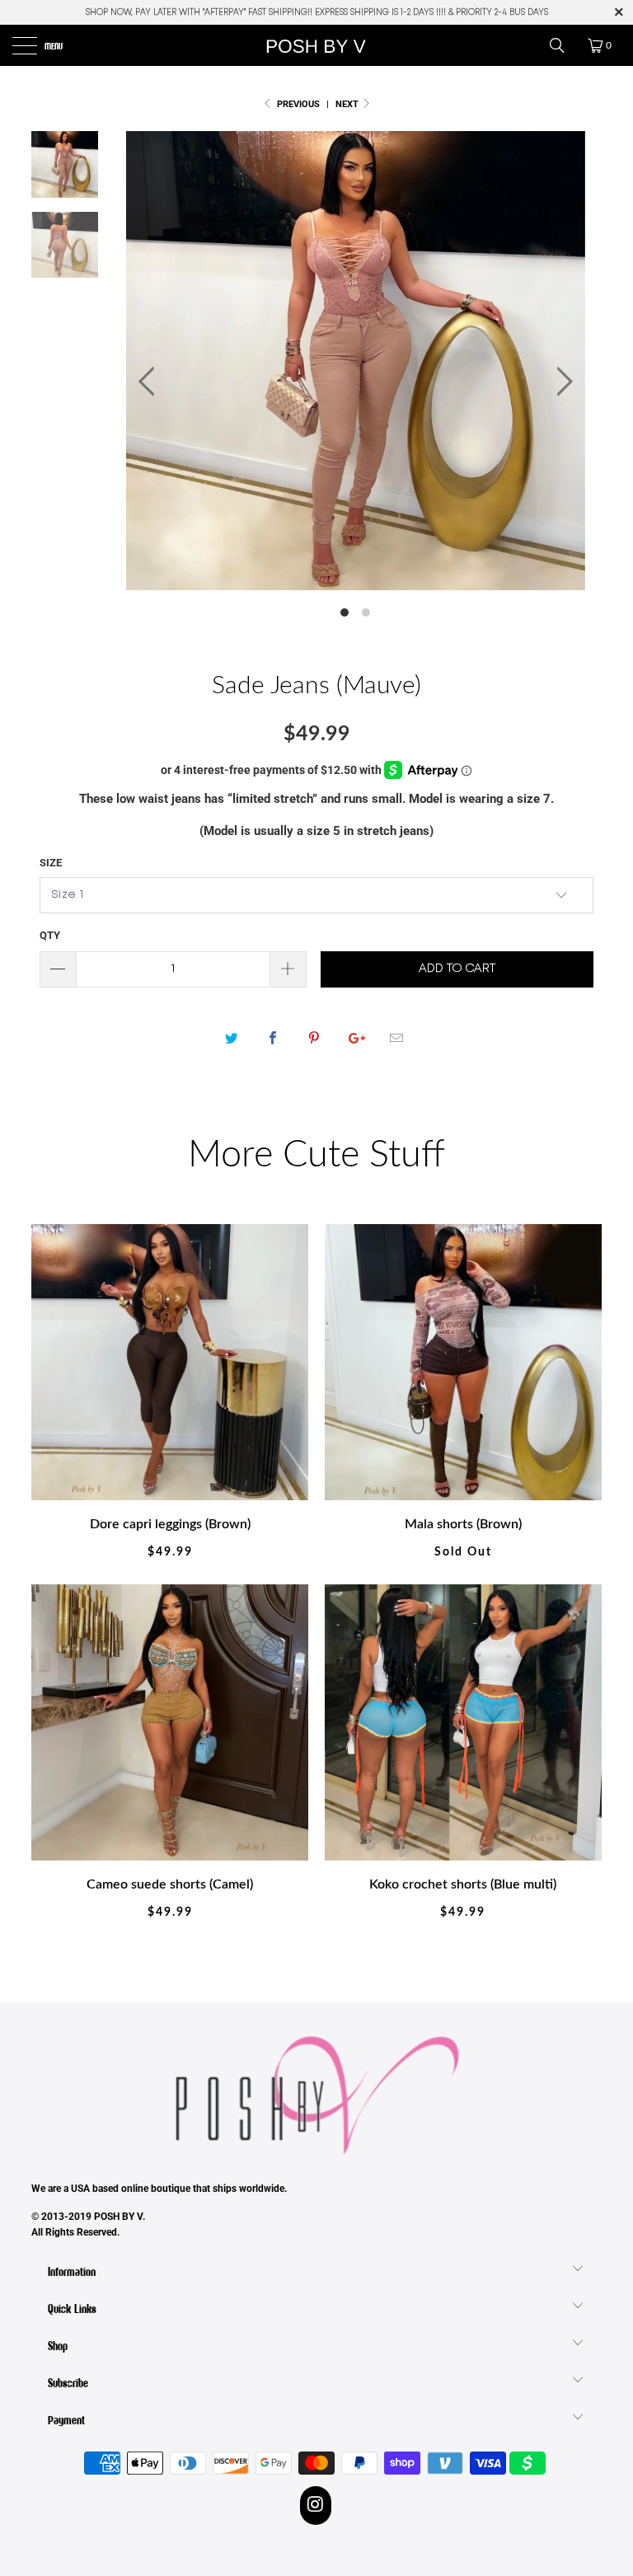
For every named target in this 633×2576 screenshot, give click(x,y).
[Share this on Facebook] (272, 1039)
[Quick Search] (563, 45)
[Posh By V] (316, 45)
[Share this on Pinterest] (314, 1039)
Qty (50, 935)
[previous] (150, 381)
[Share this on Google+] (356, 1039)
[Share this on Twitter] (231, 1039)
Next (348, 104)
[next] (560, 381)
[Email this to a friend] (397, 1039)
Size (51, 863)
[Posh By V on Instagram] (316, 2505)
